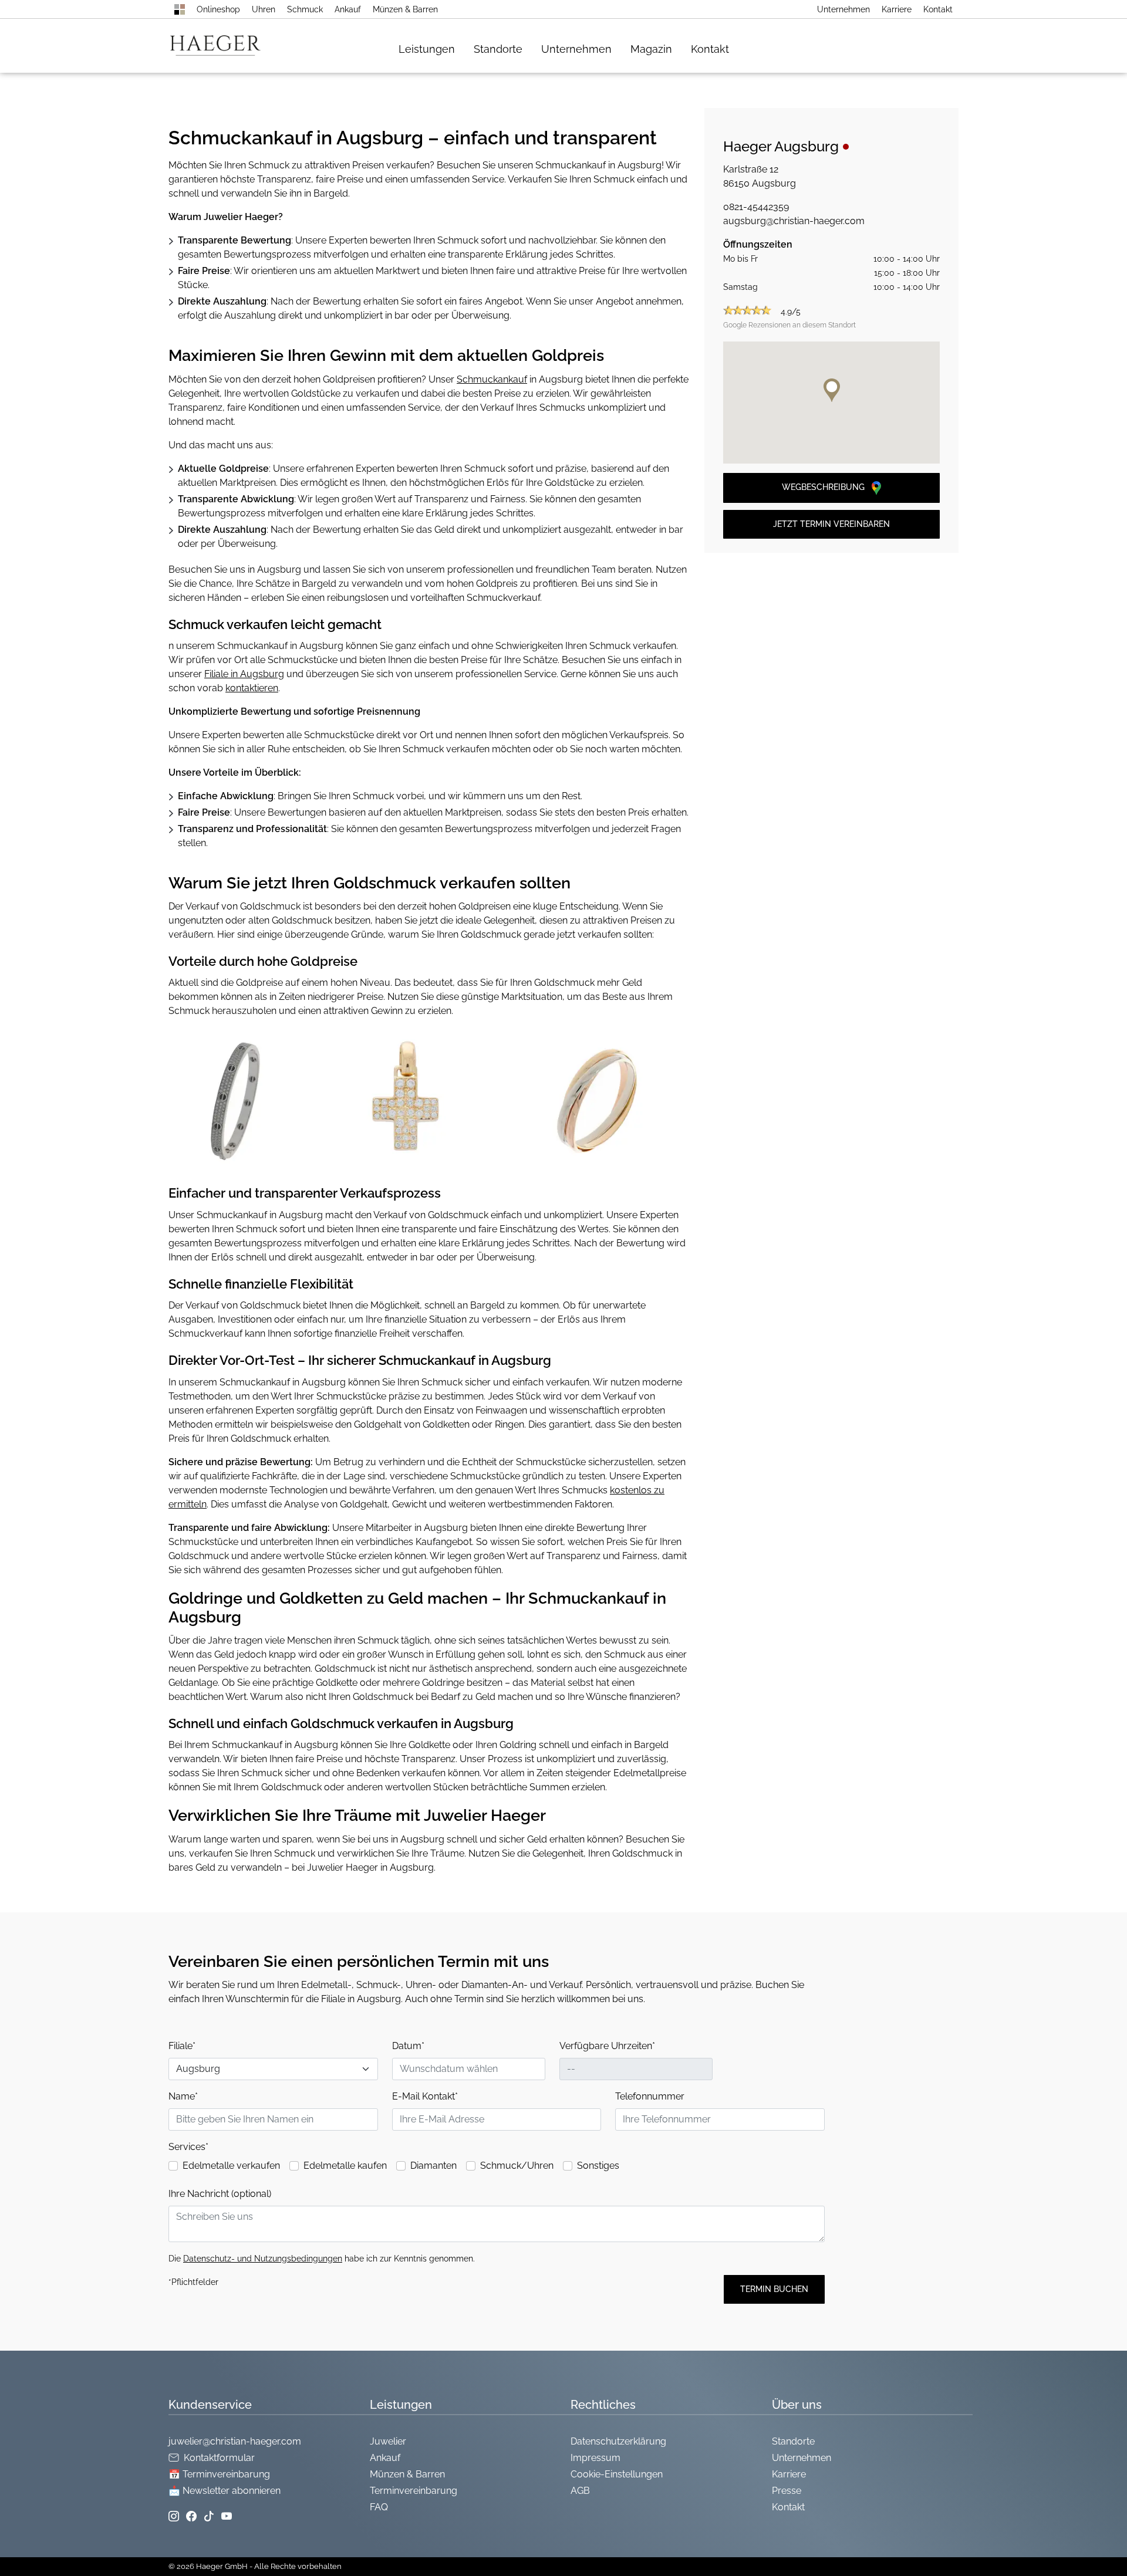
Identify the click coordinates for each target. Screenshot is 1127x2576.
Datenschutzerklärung (618, 2441)
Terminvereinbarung (414, 2491)
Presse (787, 2491)
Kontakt (938, 9)
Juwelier (388, 2441)
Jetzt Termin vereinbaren (831, 524)
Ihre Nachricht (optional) (220, 2194)
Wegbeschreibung (824, 487)
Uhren (264, 9)
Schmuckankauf (492, 379)
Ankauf (348, 9)
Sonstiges (598, 2166)
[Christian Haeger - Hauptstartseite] (180, 9)
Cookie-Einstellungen (617, 2474)
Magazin (651, 49)
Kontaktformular (219, 2458)
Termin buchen (774, 2289)
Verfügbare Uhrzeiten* (607, 2046)
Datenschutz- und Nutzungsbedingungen (263, 2259)
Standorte (498, 49)
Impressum (595, 2458)
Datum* (408, 2046)
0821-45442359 (756, 207)
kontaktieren (252, 688)
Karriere (897, 9)
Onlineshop (218, 9)
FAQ (379, 2507)
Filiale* (182, 2046)
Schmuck (305, 9)
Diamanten (433, 2166)
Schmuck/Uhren (517, 2166)
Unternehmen (843, 9)
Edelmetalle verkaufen (231, 2166)
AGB (580, 2491)
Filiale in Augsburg (244, 674)
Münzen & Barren (405, 9)
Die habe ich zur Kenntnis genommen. (322, 2259)
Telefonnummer (650, 2096)
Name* (183, 2096)
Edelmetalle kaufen (345, 2166)
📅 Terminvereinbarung (219, 2474)
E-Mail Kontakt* (425, 2096)
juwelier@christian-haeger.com (235, 2441)
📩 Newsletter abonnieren (225, 2491)
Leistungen (427, 49)
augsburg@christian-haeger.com (794, 221)
